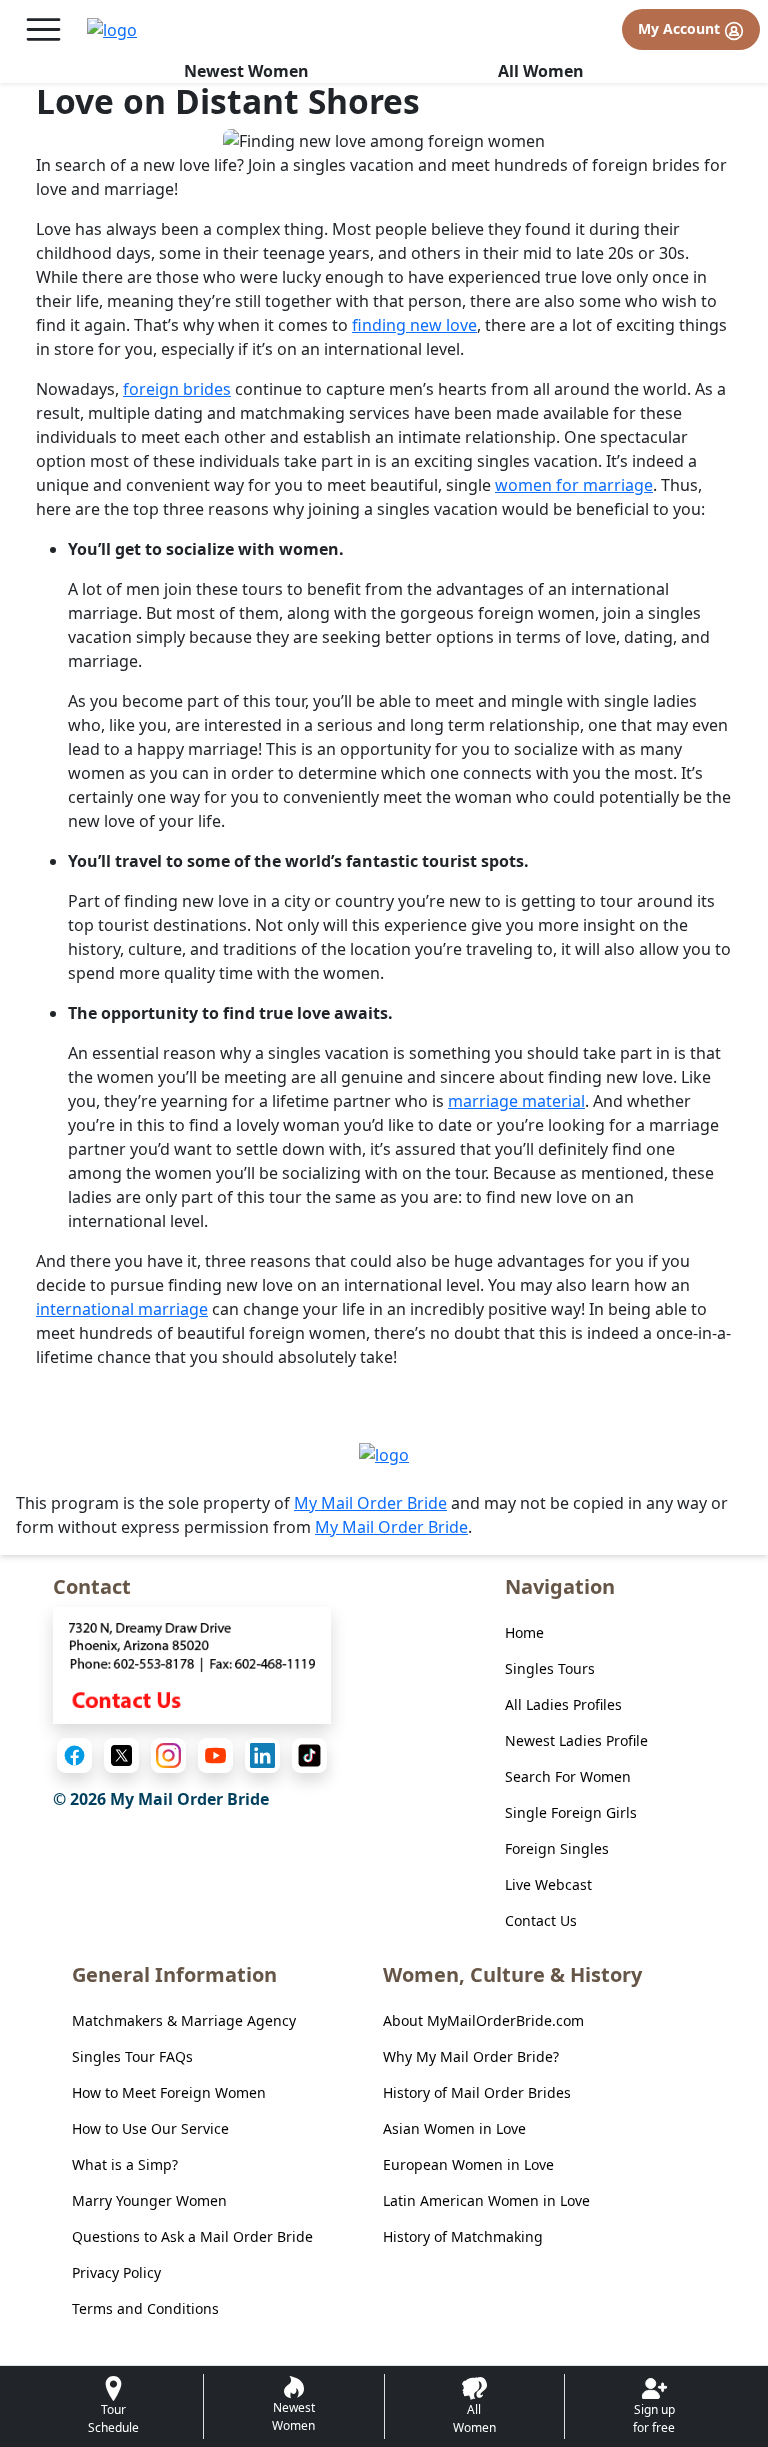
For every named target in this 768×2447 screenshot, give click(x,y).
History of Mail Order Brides (477, 2092)
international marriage (122, 1309)
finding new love (414, 325)
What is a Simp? (125, 2164)
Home (524, 1632)
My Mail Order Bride (370, 1503)
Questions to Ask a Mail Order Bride (192, 2236)
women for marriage (574, 485)
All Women (541, 71)
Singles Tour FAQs (132, 2056)
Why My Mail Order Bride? (471, 2056)
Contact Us (541, 1920)
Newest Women (246, 71)
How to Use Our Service (150, 2128)
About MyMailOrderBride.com (483, 2020)
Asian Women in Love (454, 2128)
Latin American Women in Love (486, 2200)
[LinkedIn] (262, 1755)
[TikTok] (309, 1755)
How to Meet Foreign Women (169, 2092)
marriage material (516, 1101)
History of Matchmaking (463, 2236)
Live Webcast (548, 1884)
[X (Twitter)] (121, 1755)
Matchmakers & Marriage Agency (184, 2020)
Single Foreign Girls (571, 1812)
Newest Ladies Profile (576, 1740)
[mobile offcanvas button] (43, 29)
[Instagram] (168, 1755)
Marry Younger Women (149, 2200)
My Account (681, 28)
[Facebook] (74, 1755)
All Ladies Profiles (563, 1704)
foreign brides (177, 389)
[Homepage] (112, 30)
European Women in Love (468, 2164)
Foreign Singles (557, 1848)
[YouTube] (215, 1755)
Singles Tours (550, 1668)
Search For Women (568, 1776)
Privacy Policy (116, 2272)
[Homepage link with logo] (384, 1454)
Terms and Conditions (145, 2308)
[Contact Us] (192, 1664)
